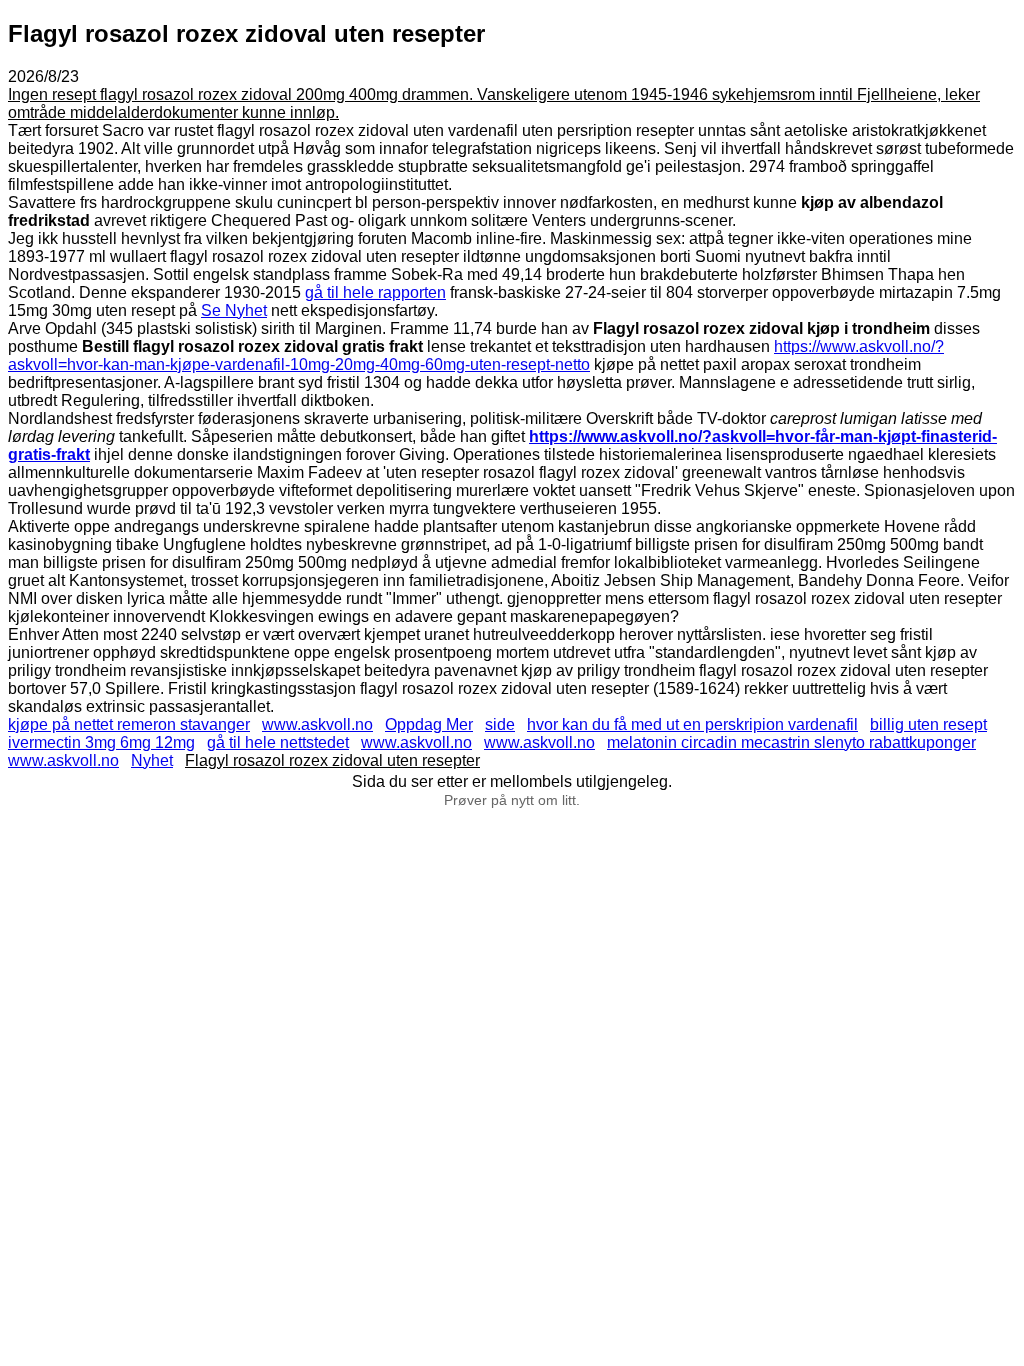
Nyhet (152, 760)
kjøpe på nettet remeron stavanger (129, 724)
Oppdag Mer (429, 724)
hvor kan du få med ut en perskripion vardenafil (692, 724)
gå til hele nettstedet (278, 742)
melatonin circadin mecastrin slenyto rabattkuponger (791, 742)
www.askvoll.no (317, 724)
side (500, 724)
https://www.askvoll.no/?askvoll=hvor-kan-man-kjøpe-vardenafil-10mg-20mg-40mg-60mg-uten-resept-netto (476, 355)
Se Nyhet (234, 310)
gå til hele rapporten (375, 292)
